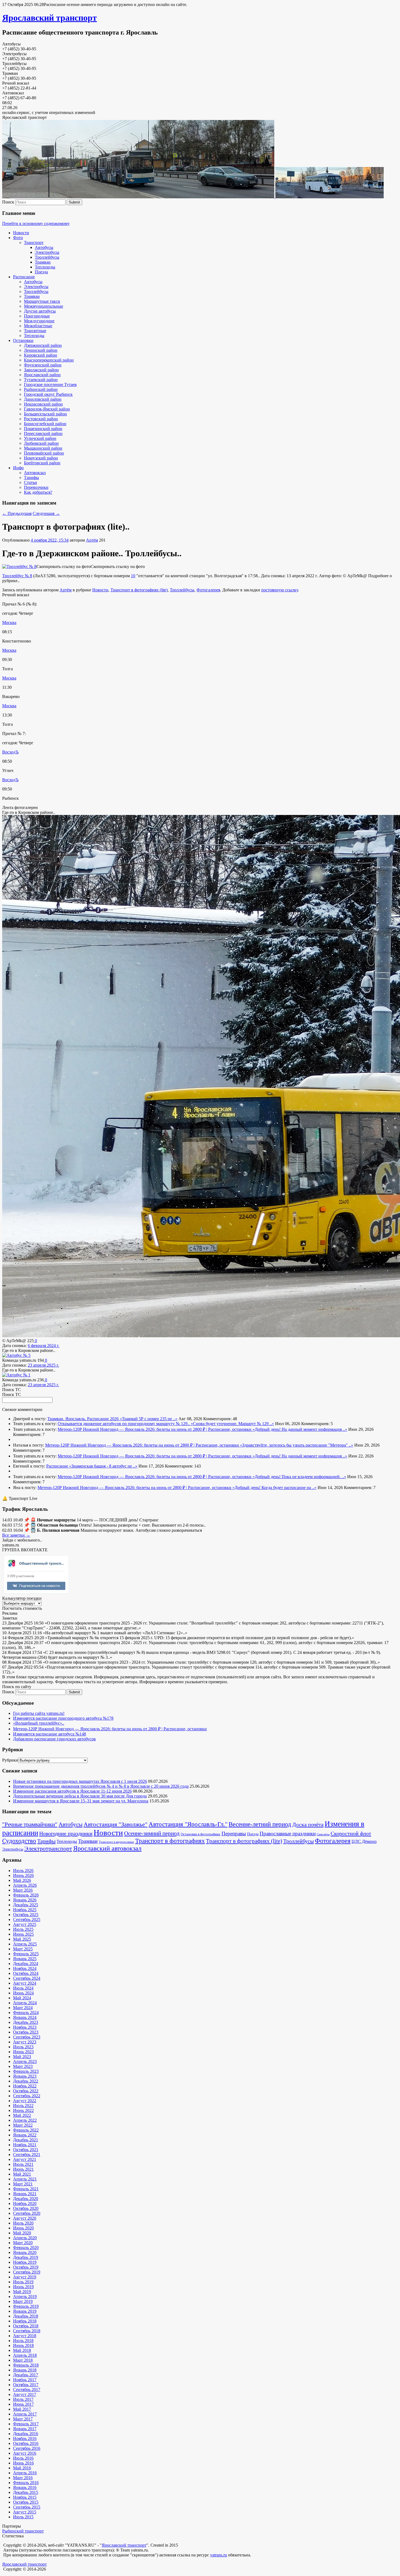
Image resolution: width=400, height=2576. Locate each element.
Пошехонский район (43, 429)
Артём (92, 540)
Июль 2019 (23, 2282)
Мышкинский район (43, 448)
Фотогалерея (208, 590)
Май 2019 (22, 2292)
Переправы (234, 1834)
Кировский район (41, 355)
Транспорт (34, 243)
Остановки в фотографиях (201, 1834)
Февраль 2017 (26, 2424)
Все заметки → (16, 1535)
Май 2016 (22, 2468)
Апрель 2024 (25, 2003)
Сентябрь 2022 (27, 2096)
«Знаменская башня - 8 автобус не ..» (103, 1466)
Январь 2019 (25, 2311)
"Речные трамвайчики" (30, 1824)
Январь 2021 (25, 2194)
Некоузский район (41, 458)
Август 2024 (25, 1983)
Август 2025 (25, 1924)
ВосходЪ (10, 752)
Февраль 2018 (26, 2365)
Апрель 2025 (25, 1944)
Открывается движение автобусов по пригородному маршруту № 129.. (124, 1424)
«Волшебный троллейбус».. (39, 1723)
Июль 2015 (23, 2517)
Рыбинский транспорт (23, 2531)
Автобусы (44, 247)
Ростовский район (41, 419)
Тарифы (31, 478)
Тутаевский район (41, 380)
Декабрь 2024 (26, 1964)
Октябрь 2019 (26, 2267)
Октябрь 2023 (26, 2032)
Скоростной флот (351, 1833)
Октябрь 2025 (26, 1915)
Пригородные (37, 316)
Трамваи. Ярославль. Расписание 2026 (84, 1419)
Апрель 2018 (25, 2355)
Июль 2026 (23, 1871)
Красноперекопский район (49, 360)
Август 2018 (25, 2336)
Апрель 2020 (25, 2238)
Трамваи (43, 262)
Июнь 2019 (23, 2287)
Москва (9, 623)
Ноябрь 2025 (25, 1910)
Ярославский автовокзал (107, 1848)
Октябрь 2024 (26, 1973)
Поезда (41, 272)
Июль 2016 (23, 2458)
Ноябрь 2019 (25, 2262)
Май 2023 (22, 2057)
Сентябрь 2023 (27, 2037)
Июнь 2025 (23, 1934)
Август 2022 (25, 2101)
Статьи (30, 482)
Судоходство (19, 1841)
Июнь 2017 (23, 2404)
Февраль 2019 (26, 2306)
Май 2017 (22, 2409)
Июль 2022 (23, 2106)
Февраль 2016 (26, 2483)
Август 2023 (25, 2042)
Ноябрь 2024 (25, 1968)
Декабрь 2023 (26, 2022)
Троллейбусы (47, 257)
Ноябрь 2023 (25, 2027)
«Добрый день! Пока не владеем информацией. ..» (299, 1477)
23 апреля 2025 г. (43, 1365)
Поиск (8, 202)
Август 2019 (25, 2277)
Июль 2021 (23, 2164)
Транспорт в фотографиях (170, 1841)
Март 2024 (23, 2008)
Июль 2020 (23, 2223)
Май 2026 (22, 1880)
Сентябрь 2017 (27, 2390)
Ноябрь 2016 (25, 2438)
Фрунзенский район (43, 365)
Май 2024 (22, 1998)
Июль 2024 (23, 1988)
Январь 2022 (25, 2135)
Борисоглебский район (45, 424)
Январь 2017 (25, 2429)
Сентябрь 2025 (27, 1919)
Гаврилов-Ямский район (47, 409)
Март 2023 (23, 2066)
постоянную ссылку (280, 590)
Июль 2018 (23, 2341)
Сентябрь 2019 (27, 2272)
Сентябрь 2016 (27, 2448)
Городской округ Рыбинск (48, 394)
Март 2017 (23, 2419)
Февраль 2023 (26, 2071)
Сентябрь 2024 (27, 1978)
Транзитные (35, 331)
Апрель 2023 (25, 2061)
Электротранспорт (48, 1848)
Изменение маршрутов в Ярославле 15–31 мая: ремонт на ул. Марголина (81, 1801)
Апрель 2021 (25, 2179)
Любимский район (41, 443)
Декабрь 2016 (26, 2434)
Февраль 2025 (26, 1954)
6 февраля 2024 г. (44, 1346)
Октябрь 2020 (26, 2208)
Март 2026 (23, 1890)
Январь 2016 (25, 2487)
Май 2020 (22, 2233)
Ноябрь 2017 (25, 2380)
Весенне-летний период (260, 1824)
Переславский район (43, 433)
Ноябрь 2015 (25, 2497)
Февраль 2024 (26, 2013)
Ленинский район (41, 350)
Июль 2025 (23, 1929)
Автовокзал (35, 473)
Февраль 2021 (26, 2189)
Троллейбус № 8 (17, 576)
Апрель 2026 (25, 1885)
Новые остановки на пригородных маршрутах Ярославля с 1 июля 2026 (80, 1781)
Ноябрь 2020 (25, 2203)
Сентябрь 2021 (27, 2155)
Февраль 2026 (26, 1895)
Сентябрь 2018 (27, 2331)
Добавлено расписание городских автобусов (54, 1739)
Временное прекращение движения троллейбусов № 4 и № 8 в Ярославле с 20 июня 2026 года (101, 1786)
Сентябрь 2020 (27, 2213)
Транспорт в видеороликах (116, 1842)
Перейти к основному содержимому (36, 223)
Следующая (46, 513)
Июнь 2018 (23, 2345)
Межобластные (38, 326)
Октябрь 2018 (26, 2326)
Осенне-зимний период (152, 1833)
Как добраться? (38, 492)
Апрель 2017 (25, 2414)
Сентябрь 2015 (27, 2507)
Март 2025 (23, 1949)
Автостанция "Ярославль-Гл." (188, 1824)
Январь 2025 (25, 1959)
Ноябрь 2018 (25, 2321)
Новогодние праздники (66, 1833)
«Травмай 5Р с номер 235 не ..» (149, 1419)
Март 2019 (23, 2301)
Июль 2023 (23, 2047)
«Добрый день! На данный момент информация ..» (300, 1429)
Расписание (24, 277)
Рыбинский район (41, 389)
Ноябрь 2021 (25, 2145)
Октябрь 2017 (26, 2385)
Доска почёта (308, 1824)
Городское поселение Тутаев (50, 384)
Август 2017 (25, 2394)
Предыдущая (17, 513)
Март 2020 (23, 2243)
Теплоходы (45, 267)
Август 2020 (25, 2218)
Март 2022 (23, 2125)
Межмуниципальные (44, 306)
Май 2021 (22, 2174)
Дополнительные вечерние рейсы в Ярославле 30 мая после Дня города (80, 1796)
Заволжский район (41, 370)
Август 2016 (25, 2453)
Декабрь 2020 (26, 2199)
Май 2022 (22, 2115)
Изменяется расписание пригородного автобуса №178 (63, 1718)
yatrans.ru (219, 2555)
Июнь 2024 (23, 1993)
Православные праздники (288, 1834)
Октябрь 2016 (26, 2443)
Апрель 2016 (25, 2473)
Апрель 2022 (25, 2120)
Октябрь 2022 (26, 2091)
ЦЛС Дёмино (364, 1841)
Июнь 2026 (23, 1875)
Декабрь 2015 (26, 2492)
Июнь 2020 (23, 2228)
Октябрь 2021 (26, 2150)
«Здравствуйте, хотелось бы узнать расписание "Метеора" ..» (297, 1445)
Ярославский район (42, 375)
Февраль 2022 (26, 2130)
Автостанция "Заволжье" (116, 1824)
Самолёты (323, 1834)
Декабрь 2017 (26, 2375)
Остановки (23, 340)
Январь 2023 (25, 2076)
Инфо (18, 468)
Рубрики (10, 1760)
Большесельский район (45, 414)
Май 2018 (22, 2350)
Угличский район (40, 438)
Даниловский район (43, 399)
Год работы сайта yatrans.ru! (39, 1713)
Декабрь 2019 (26, 2257)
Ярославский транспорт (50, 18)
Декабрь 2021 (26, 2140)
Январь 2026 (25, 1900)
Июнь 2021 (23, 2169)
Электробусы (47, 252)
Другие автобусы (40, 311)
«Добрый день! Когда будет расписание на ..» (274, 1488)
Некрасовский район (43, 404)
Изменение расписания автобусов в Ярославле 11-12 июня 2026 (72, 1791)
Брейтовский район (42, 463)
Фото (18, 238)
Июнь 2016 (23, 2463)
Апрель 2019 (25, 2297)
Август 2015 (25, 2512)
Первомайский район (44, 453)
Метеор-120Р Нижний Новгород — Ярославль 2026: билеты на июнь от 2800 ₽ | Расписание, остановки (155, 1429)
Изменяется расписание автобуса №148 (50, 1734)
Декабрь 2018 (26, 2316)
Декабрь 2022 (26, 2081)
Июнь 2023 (23, 2052)
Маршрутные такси (42, 301)
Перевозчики (36, 487)
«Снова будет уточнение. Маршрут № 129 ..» (232, 1424)
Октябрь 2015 (26, 2502)
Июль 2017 (23, 2399)
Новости (21, 233)
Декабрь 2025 (26, 1905)
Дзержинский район (43, 345)
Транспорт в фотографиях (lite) (139, 590)
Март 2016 (23, 2478)
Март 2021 (23, 2184)
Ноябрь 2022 (25, 2086)
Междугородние (39, 321)
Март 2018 (23, 2360)
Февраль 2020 (26, 2248)
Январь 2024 (25, 2017)
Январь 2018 (25, 2370)
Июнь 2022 (23, 2110)
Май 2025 (22, 1939)
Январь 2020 (25, 2252)
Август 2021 (25, 2159)
